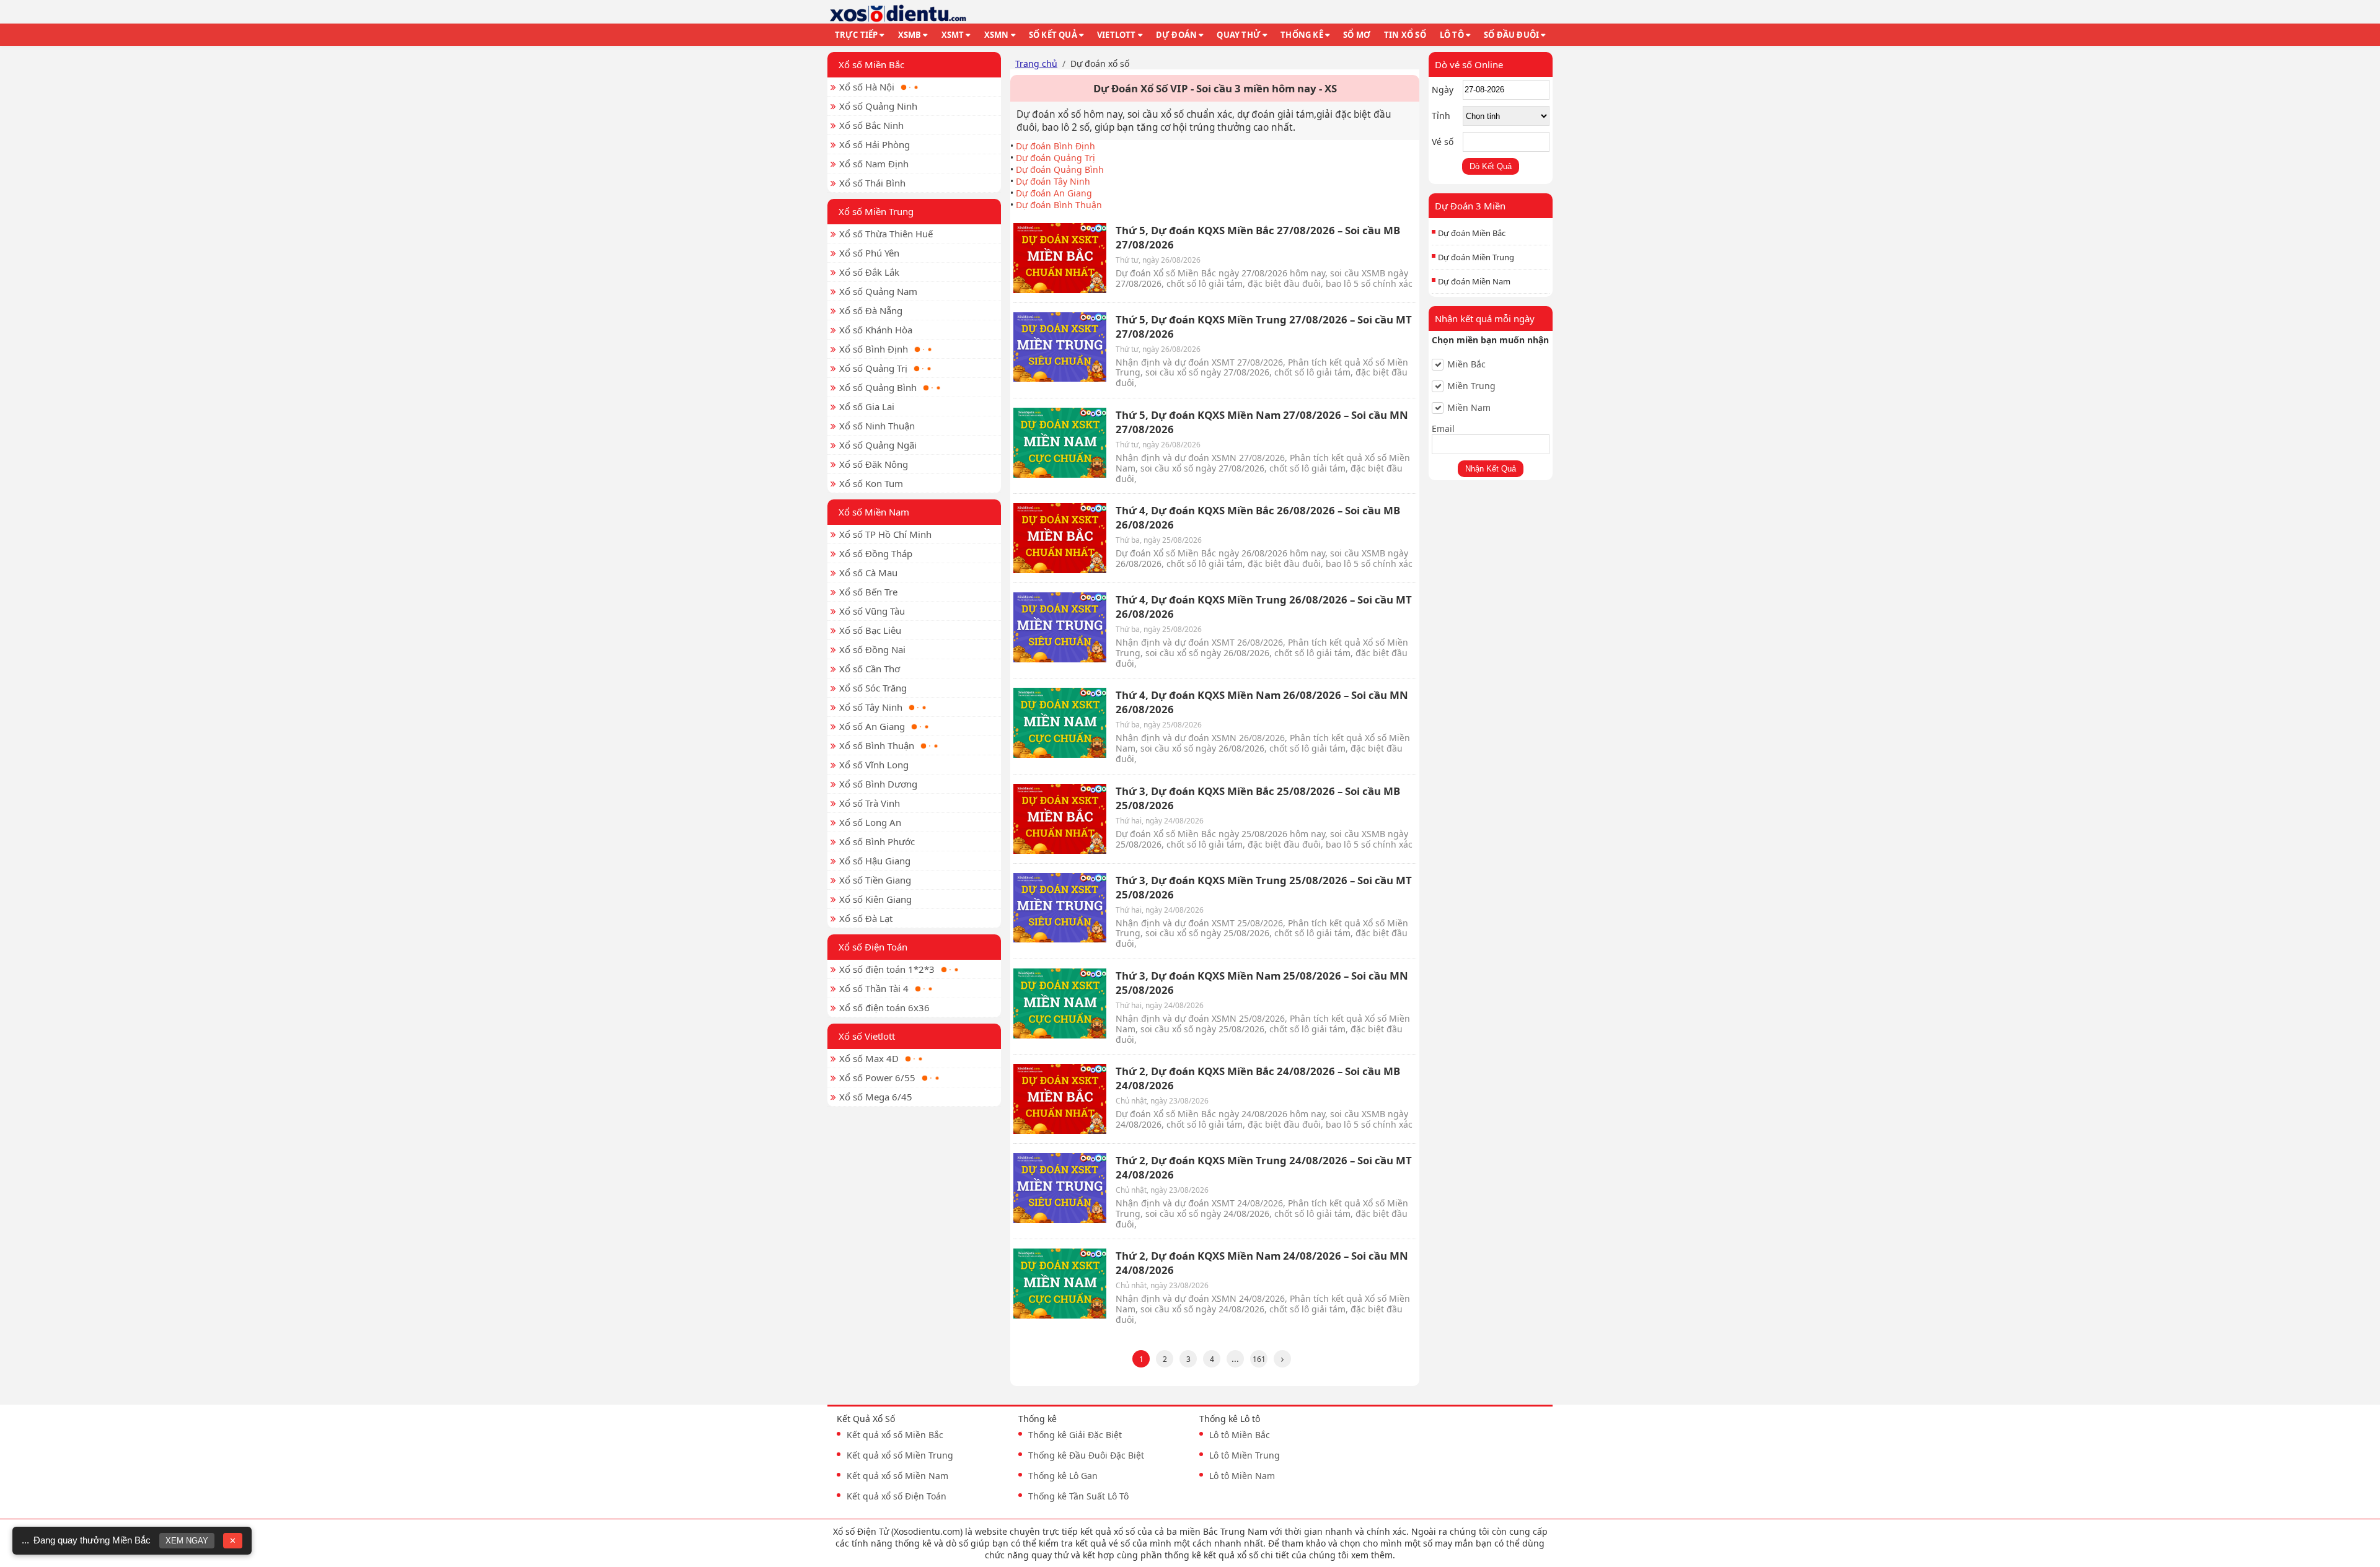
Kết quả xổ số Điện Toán (897, 1496)
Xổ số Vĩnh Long (874, 765)
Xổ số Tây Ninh (871, 707)
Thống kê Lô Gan (1063, 1476)
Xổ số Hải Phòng (875, 144)
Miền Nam (1469, 408)
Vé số (1443, 142)
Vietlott (1117, 35)
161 (1259, 1359)
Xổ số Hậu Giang (875, 861)
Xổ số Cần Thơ (870, 669)
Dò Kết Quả (1491, 166)
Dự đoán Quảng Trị (1056, 158)
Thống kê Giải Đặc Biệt (1075, 1435)
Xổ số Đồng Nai (872, 649)
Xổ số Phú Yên (869, 253)
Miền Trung (1471, 386)
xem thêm (1372, 1555)
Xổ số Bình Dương (878, 784)
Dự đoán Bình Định (1056, 146)
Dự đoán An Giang (1054, 193)
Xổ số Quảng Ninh (878, 106)
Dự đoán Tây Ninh (1053, 181)
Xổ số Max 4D (869, 1058)
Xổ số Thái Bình (872, 183)
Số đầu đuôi (1511, 35)
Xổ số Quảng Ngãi (878, 445)
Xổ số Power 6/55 (877, 1078)
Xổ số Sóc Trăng (873, 688)
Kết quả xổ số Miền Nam (897, 1476)
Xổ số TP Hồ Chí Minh (885, 534)
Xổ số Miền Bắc (871, 64)
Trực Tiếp (857, 35)
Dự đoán (1176, 35)
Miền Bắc (1466, 364)
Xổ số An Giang (872, 726)
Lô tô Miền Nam (1242, 1476)
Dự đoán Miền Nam (1474, 281)
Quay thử (1239, 35)
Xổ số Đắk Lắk (869, 272)
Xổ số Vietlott (867, 1036)
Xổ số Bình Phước (877, 841)
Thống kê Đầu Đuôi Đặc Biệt (1086, 1455)
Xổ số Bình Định (874, 349)
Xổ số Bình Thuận (877, 745)
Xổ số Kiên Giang (875, 899)
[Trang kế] (1282, 1359)
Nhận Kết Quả (1491, 469)
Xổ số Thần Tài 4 (874, 988)
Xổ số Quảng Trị (873, 368)
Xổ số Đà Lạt (866, 918)
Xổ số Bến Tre (868, 592)
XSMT (953, 35)
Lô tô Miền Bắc (1240, 1435)
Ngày (1443, 90)
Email (1443, 428)
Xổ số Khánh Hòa (876, 330)
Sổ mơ (1357, 35)
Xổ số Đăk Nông (874, 464)
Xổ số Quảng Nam (878, 291)
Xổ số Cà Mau (868, 573)
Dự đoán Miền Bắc (1472, 233)
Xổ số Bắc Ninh (871, 125)
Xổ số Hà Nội (867, 87)
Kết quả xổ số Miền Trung (900, 1455)
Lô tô (1452, 35)
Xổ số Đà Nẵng (871, 310)
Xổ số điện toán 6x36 (884, 1007)
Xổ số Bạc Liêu (870, 630)
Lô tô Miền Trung (1245, 1455)
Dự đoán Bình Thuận (1059, 205)
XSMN (997, 35)
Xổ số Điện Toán (873, 947)
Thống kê (1302, 35)
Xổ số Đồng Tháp (876, 553)
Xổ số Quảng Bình (878, 387)
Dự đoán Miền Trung (1476, 257)
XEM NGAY (187, 1541)
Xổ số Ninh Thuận (877, 426)
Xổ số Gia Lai (867, 406)
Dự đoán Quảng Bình (1060, 169)
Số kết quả (1053, 35)
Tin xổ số (1405, 35)
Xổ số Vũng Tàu (872, 611)
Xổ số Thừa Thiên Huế (886, 234)
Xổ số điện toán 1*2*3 (887, 969)
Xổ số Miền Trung (876, 211)
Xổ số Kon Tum (871, 483)
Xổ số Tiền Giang (875, 880)
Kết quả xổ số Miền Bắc (895, 1435)
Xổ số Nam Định (874, 164)
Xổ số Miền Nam (874, 512)
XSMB (910, 35)
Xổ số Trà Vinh (870, 803)
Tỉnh (1441, 116)
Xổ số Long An (870, 822)
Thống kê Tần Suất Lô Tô (1078, 1496)
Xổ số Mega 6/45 (876, 1097)
